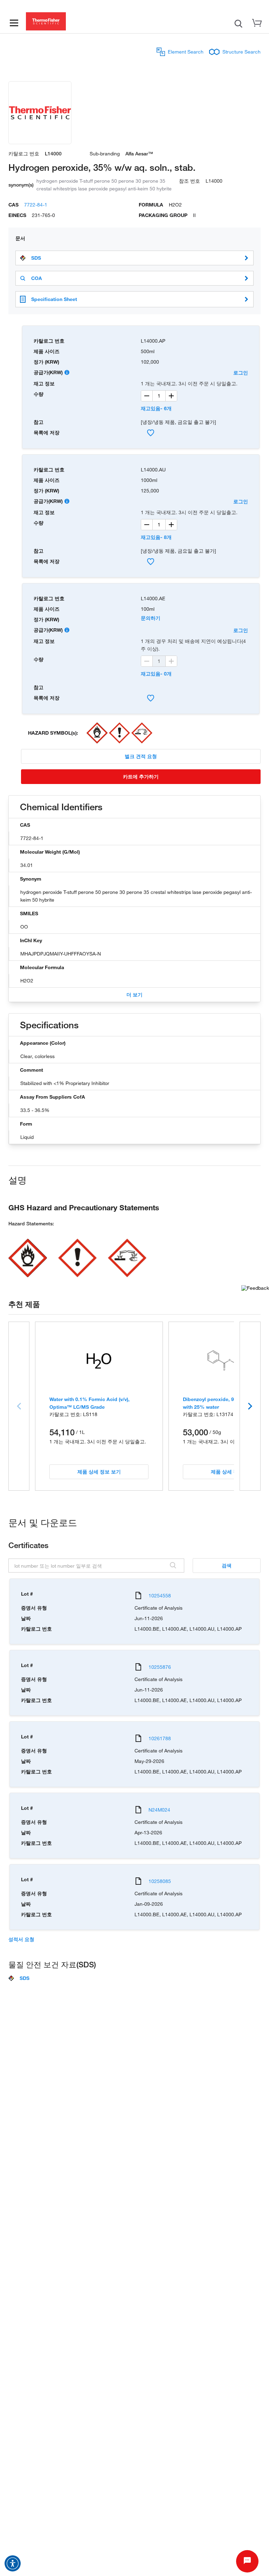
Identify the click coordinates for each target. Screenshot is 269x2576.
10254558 (160, 1595)
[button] (13, 2563)
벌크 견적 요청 (141, 756)
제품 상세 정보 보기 (99, 1472)
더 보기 (134, 995)
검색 (227, 1565)
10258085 (160, 1881)
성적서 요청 (21, 1939)
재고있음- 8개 (156, 537)
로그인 (241, 373)
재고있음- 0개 (156, 674)
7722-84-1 (36, 205)
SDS (36, 258)
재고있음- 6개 (156, 408)
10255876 (160, 1667)
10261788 (160, 1738)
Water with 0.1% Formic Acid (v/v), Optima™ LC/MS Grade (89, 1403)
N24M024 (159, 1810)
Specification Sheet (54, 299)
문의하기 (151, 618)
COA (37, 278)
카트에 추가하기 (141, 776)
